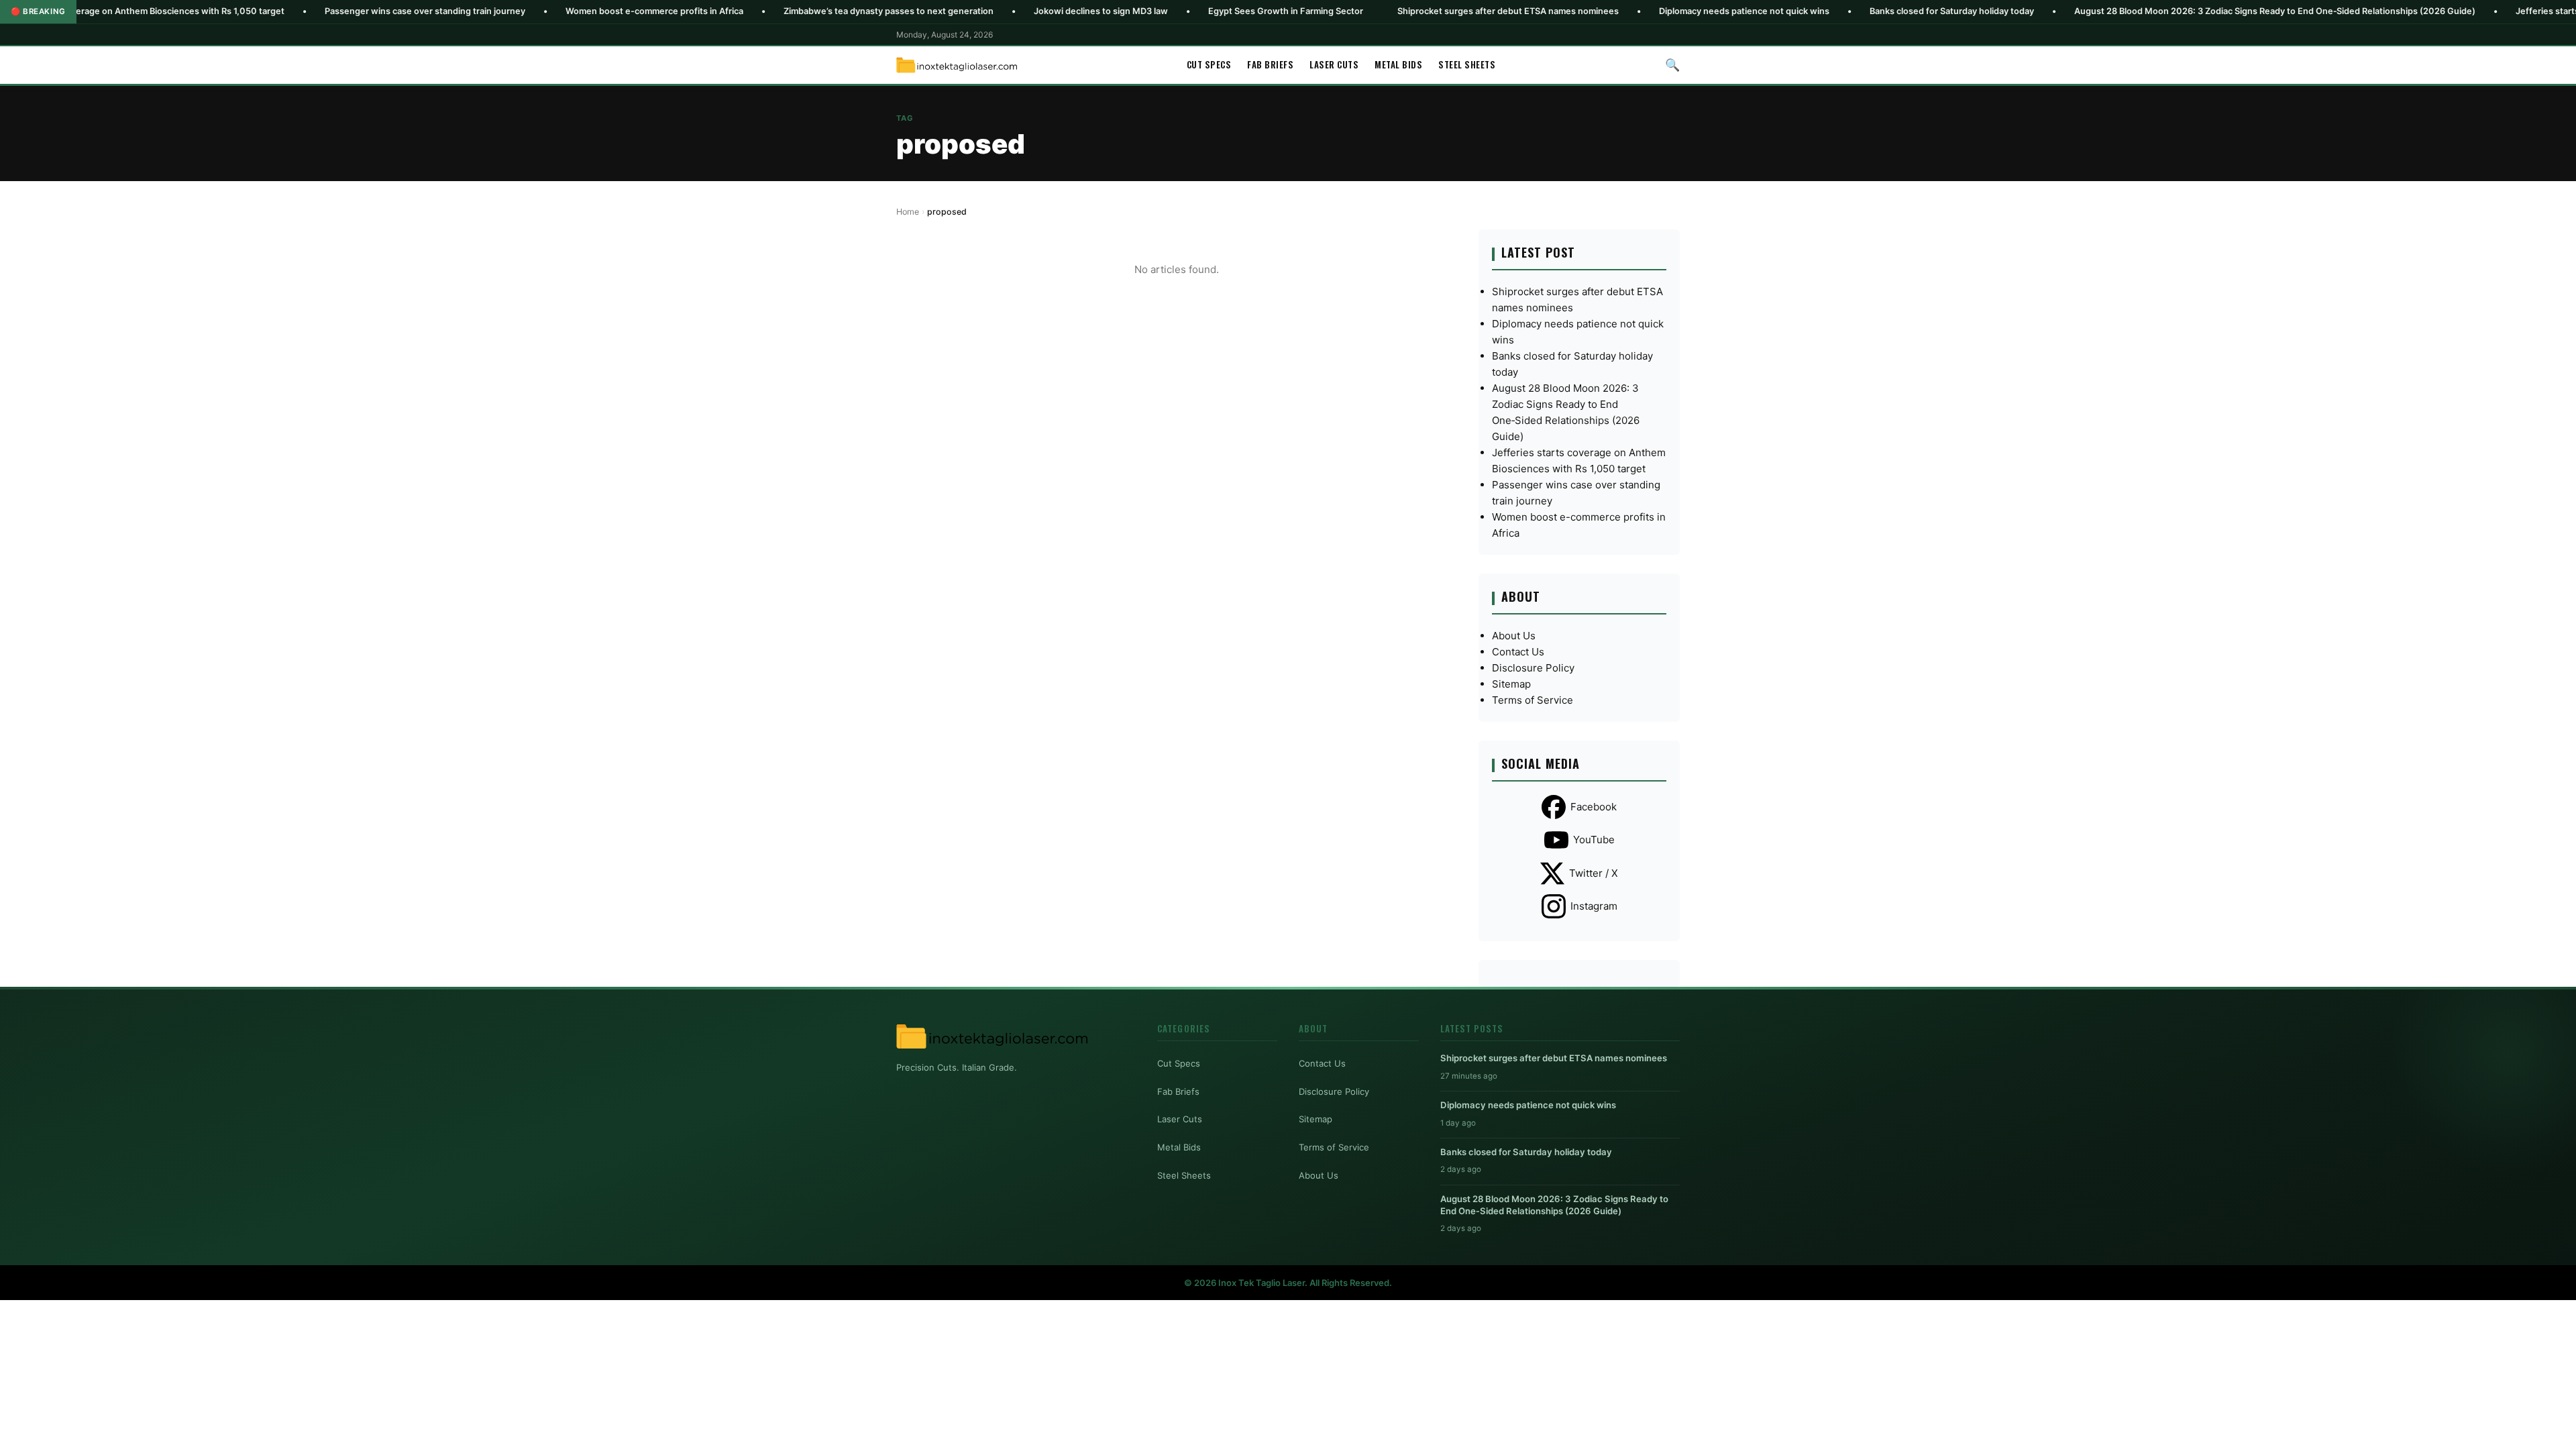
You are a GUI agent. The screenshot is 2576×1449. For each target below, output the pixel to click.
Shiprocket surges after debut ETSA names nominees (1399, 11)
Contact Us (1518, 652)
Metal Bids (1398, 64)
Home (908, 212)
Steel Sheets (1467, 64)
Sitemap (1511, 684)
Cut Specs (1209, 64)
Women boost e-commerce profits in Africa (546, 11)
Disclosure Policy (1533, 668)
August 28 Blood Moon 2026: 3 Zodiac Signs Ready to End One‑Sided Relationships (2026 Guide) (2166, 11)
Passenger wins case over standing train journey (316, 11)
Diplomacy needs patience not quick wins (1635, 11)
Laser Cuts (1334, 64)
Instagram (1594, 906)
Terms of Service (1533, 700)
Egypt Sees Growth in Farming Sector (1177, 11)
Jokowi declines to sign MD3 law (992, 11)
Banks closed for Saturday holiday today (1843, 11)
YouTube (1594, 840)
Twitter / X (1594, 873)
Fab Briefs (1270, 64)
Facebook (1594, 807)
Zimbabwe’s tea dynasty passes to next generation (780, 11)
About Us (1514, 636)
